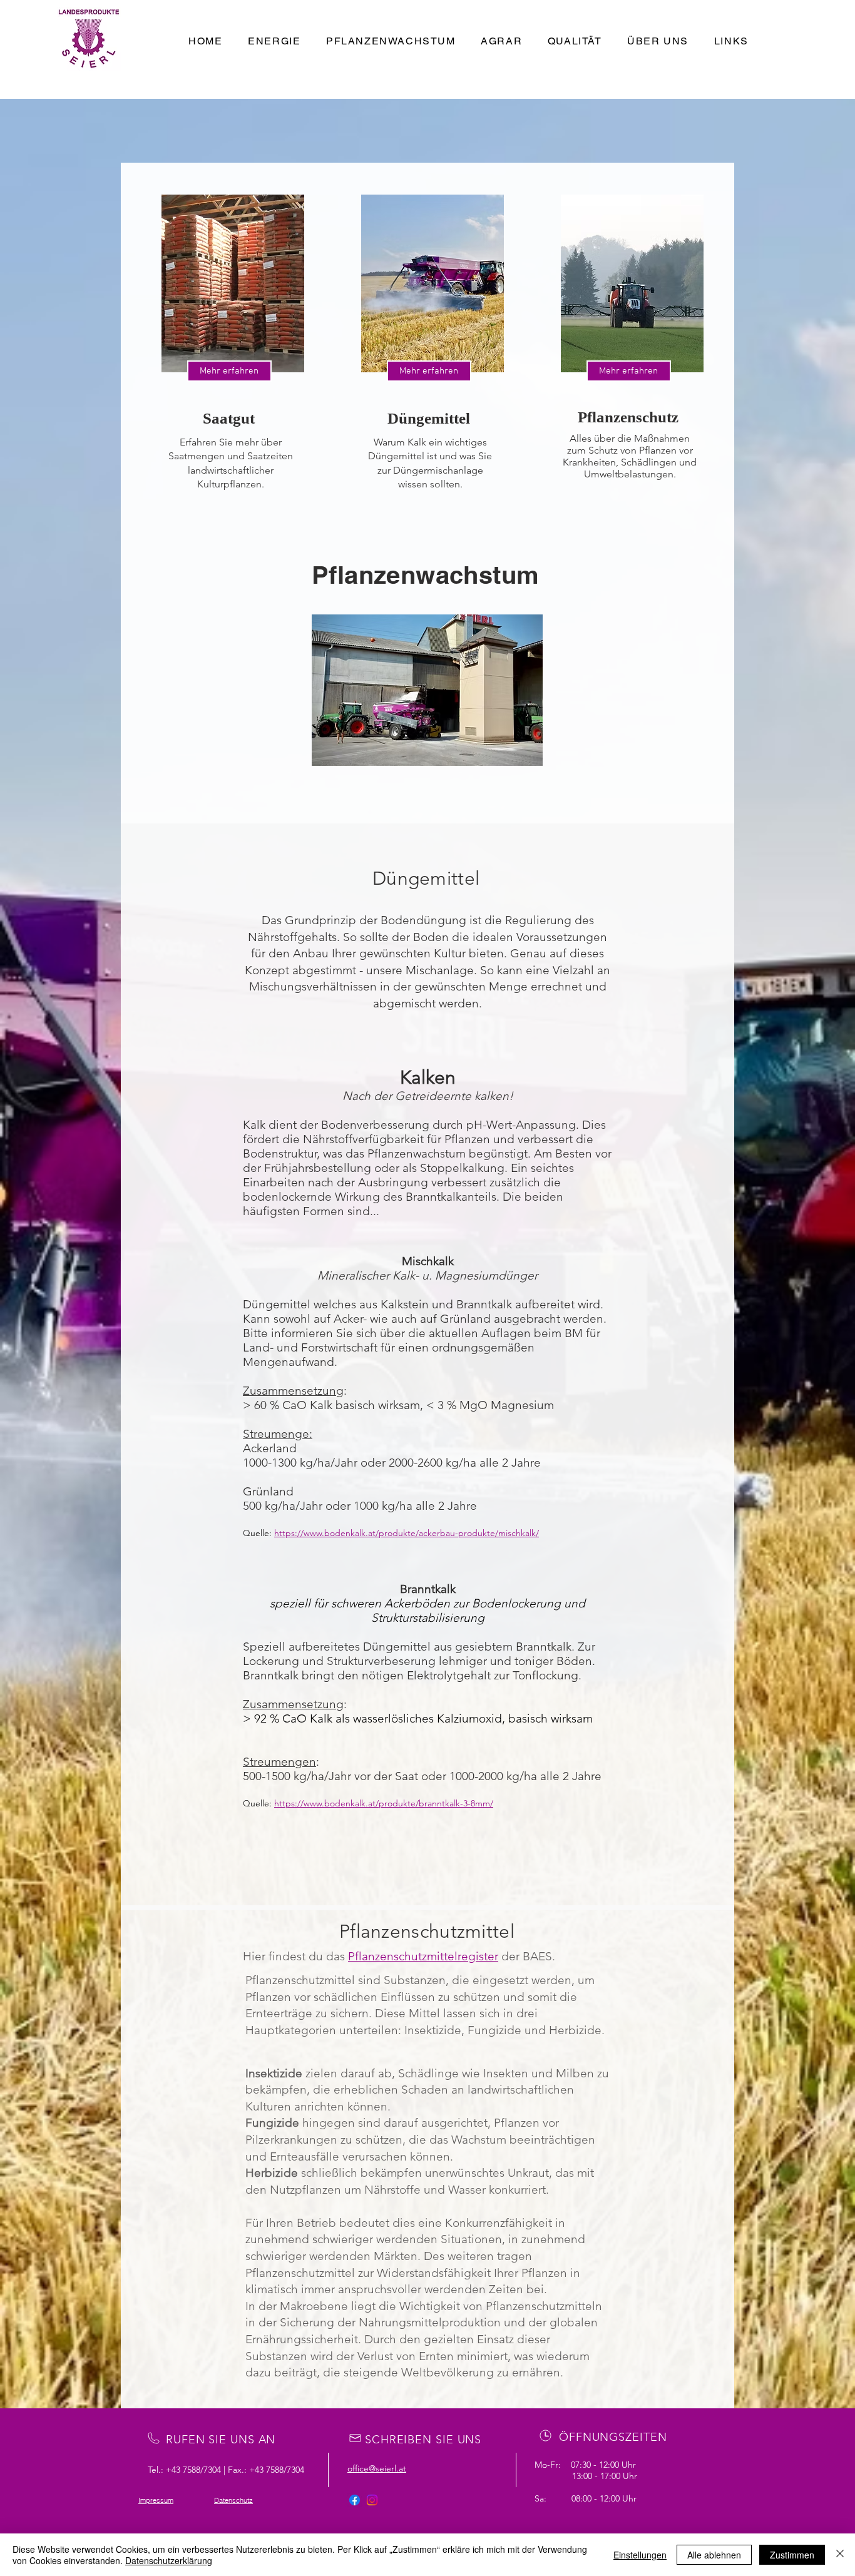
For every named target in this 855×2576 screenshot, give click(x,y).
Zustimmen (792, 2555)
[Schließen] (840, 2555)
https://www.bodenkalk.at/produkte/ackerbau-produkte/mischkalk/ (407, 1533)
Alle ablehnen (714, 2555)
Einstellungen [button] (640, 2555)
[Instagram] (372, 2500)
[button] (427, 690)
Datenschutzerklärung (169, 2560)
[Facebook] (355, 2500)
